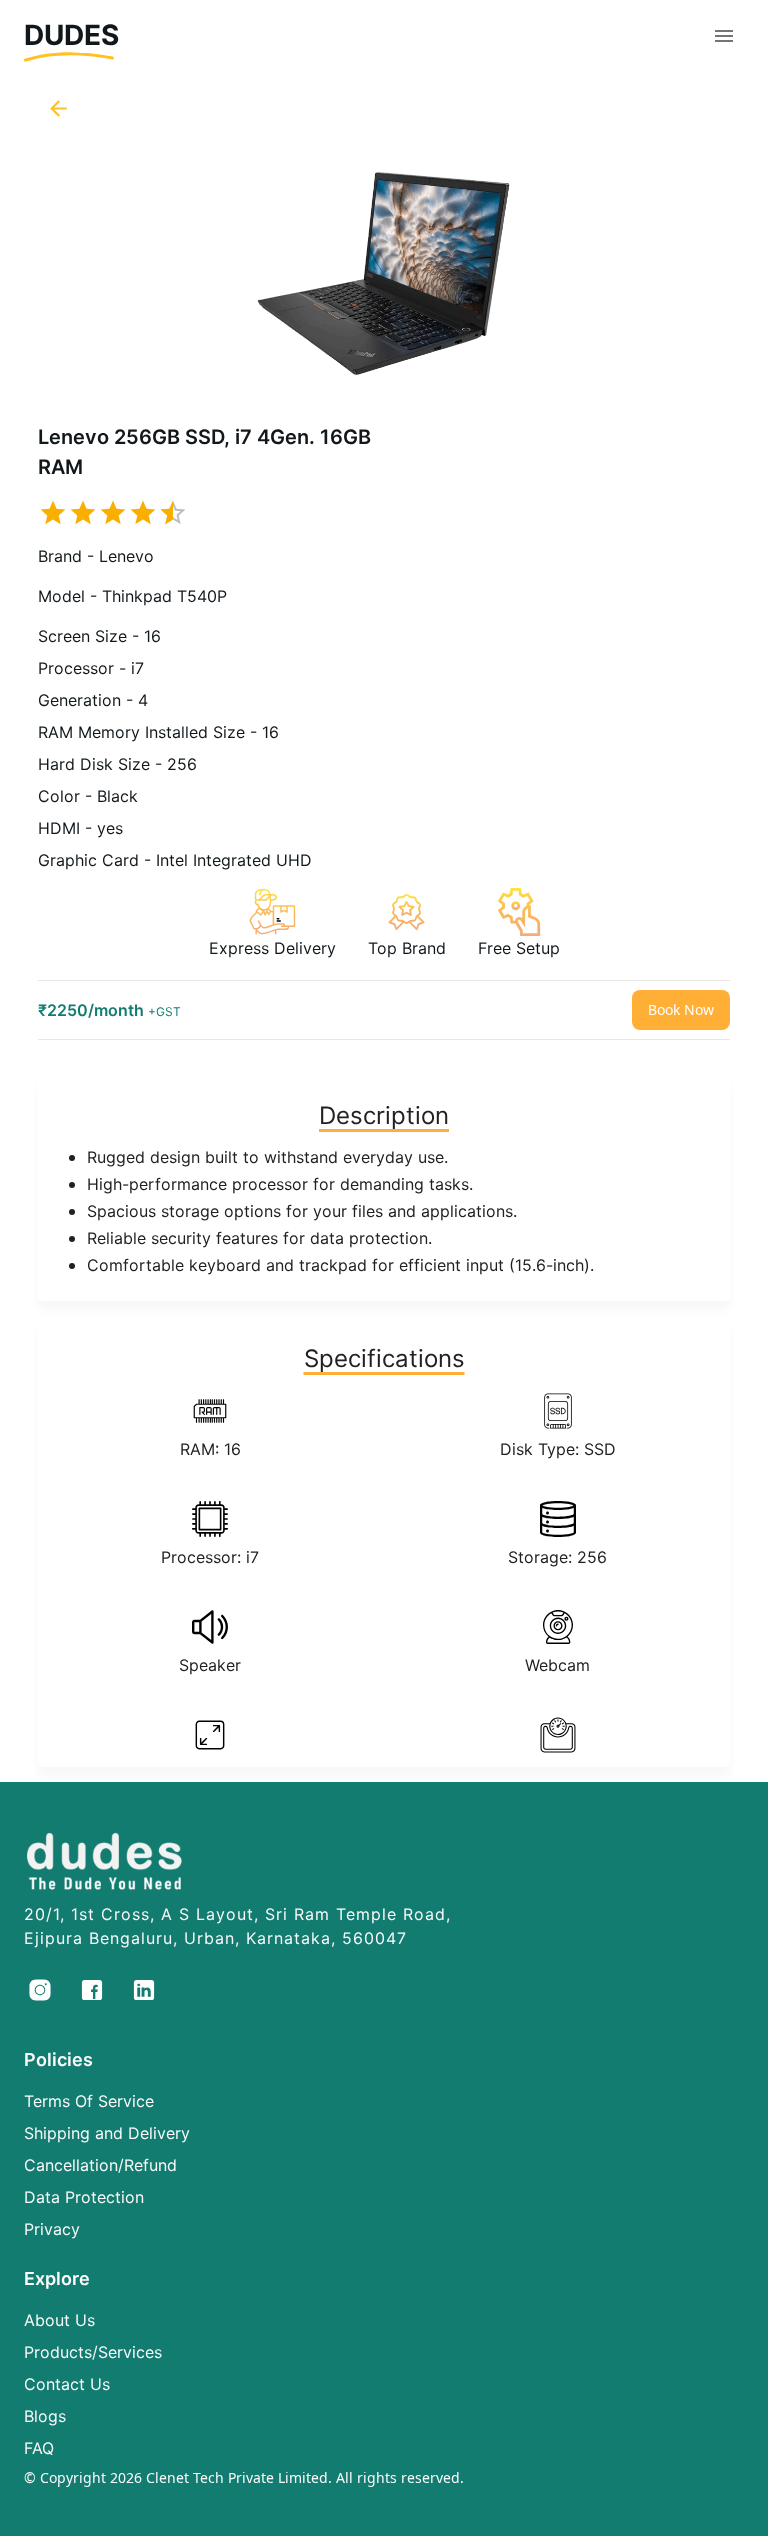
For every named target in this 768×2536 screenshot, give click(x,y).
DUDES (71, 35)
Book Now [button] (681, 1009)
